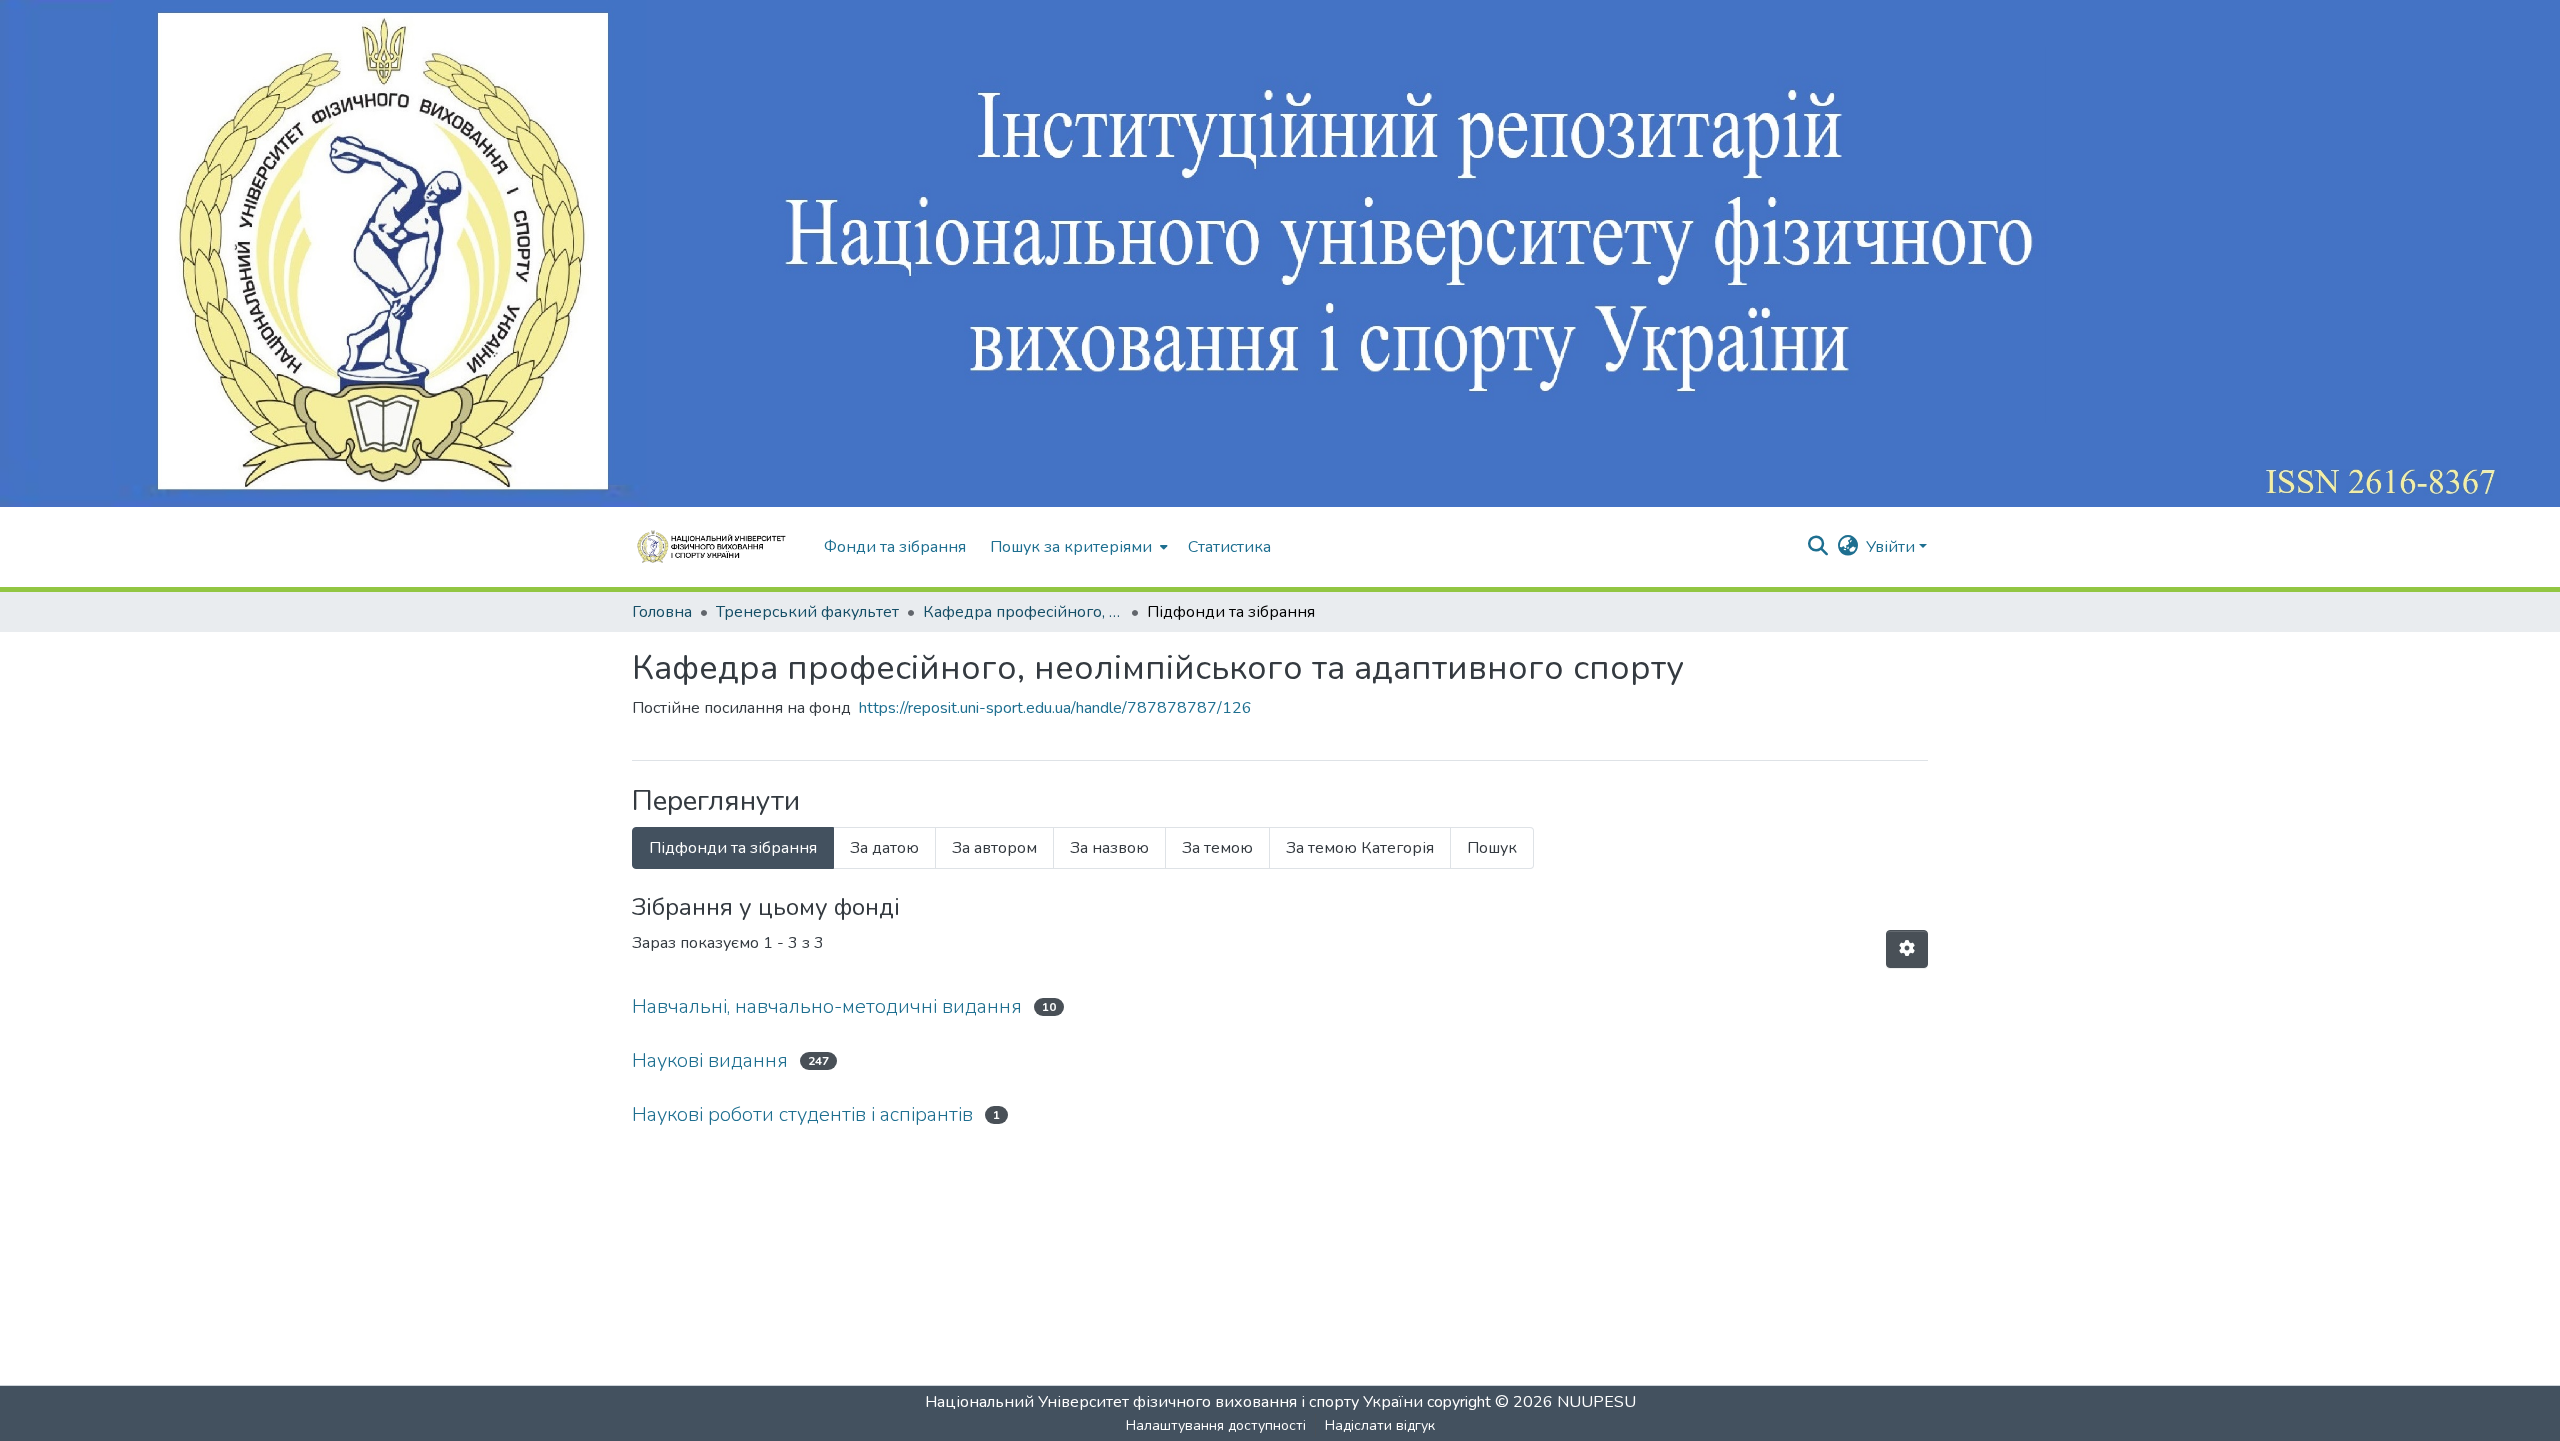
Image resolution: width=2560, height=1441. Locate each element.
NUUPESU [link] (1596, 1402)
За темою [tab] (1217, 848)
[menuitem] (1077, 547)
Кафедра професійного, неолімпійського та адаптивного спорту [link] (1023, 612)
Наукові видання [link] (710, 1060)
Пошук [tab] (1492, 848)
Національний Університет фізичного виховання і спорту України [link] (1174, 1402)
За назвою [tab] (1109, 848)
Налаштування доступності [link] (1216, 1425)
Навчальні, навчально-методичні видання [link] (827, 1006)
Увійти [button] (1892, 547)
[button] (718, 547)
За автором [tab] (994, 848)
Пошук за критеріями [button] (1071, 547)
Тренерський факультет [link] (807, 612)
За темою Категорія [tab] (1360, 848)
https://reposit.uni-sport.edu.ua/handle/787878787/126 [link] (1055, 708)
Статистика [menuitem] (1229, 547)
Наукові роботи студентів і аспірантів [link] (802, 1114)
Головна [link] (662, 612)
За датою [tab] (884, 848)
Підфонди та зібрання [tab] (733, 848)
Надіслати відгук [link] (1380, 1425)
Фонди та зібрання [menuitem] (895, 547)
